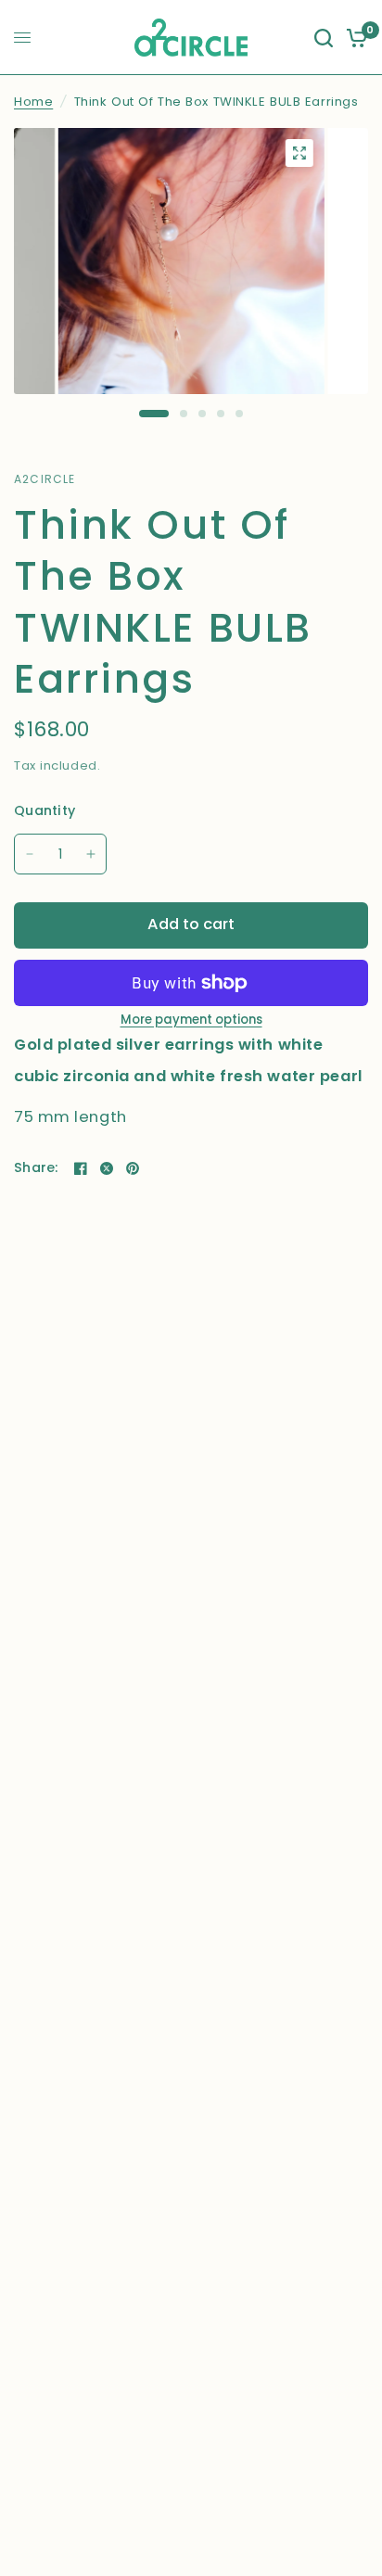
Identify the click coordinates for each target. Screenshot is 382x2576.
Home (33, 102)
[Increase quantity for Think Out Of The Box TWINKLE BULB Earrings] (91, 854)
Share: (36, 1167)
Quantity (45, 810)
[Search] (324, 38)
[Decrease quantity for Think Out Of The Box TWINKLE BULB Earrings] (30, 854)
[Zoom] (299, 153)
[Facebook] (81, 1168)
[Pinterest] (133, 1168)
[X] (107, 1168)
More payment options (191, 1020)
